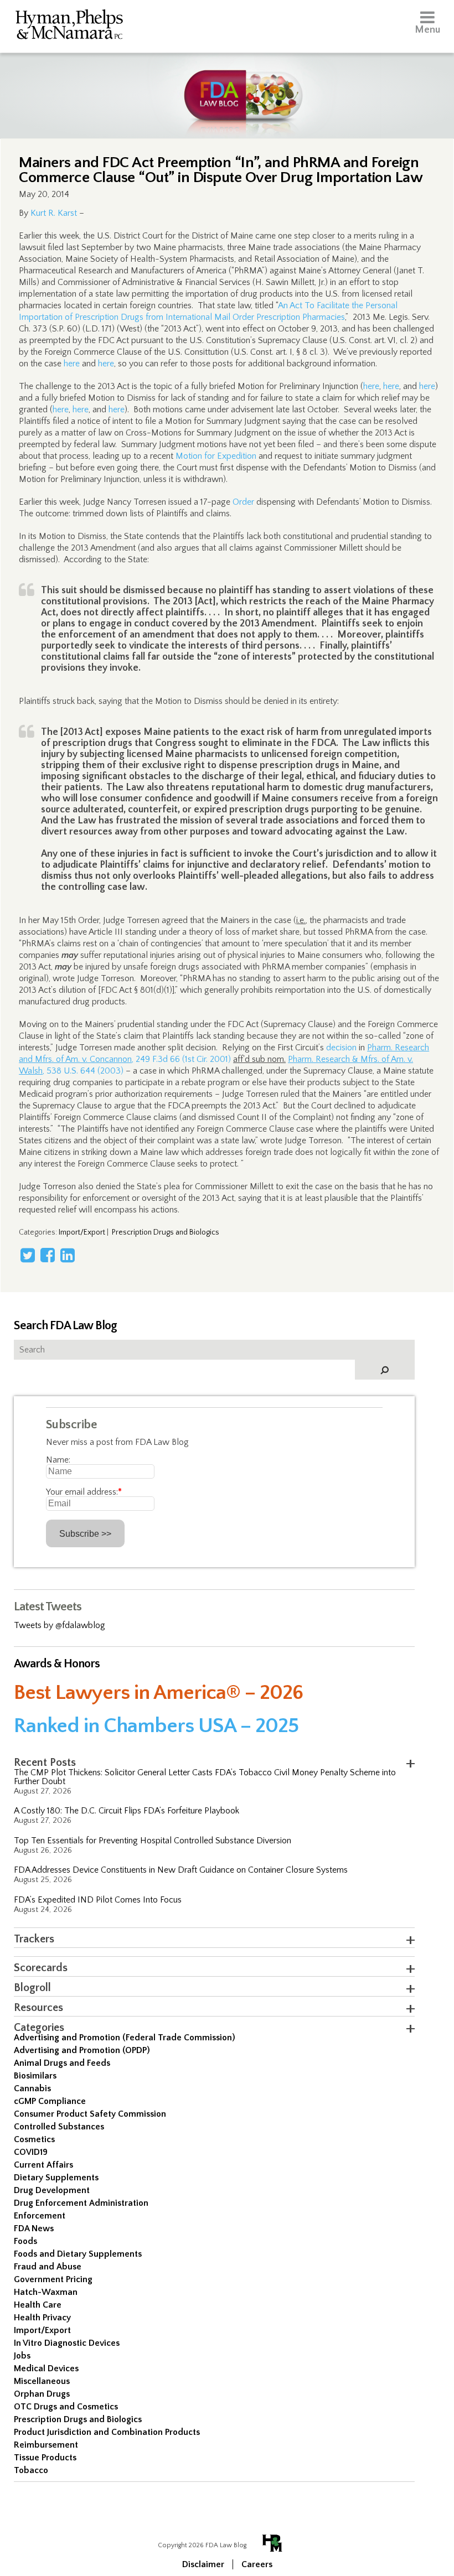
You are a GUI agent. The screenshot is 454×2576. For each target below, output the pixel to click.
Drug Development (52, 2190)
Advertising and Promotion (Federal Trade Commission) (125, 2038)
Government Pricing (53, 2279)
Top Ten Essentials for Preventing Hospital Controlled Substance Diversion (153, 1841)
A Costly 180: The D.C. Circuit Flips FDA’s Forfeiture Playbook (127, 1811)
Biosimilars (35, 2076)
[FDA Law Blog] (227, 84)
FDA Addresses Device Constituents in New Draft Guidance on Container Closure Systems (181, 1870)
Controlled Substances (59, 2127)
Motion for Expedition (216, 456)
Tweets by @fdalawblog (60, 1625)
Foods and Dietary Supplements (78, 2254)
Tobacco (31, 2470)
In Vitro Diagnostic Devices (67, 2343)
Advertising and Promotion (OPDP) (82, 2050)
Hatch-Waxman (46, 2292)
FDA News (34, 2228)
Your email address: (84, 1492)
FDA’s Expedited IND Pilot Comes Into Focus (98, 1900)
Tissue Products (45, 2458)
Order (243, 502)
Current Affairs (43, 2165)
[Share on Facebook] (48, 1255)
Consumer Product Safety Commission (90, 2114)
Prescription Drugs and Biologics (166, 1232)
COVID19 (31, 2152)
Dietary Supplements (56, 2178)
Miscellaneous (42, 2381)
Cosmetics (34, 2139)
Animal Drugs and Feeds (62, 2063)
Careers (257, 2564)
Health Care (38, 2305)
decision (341, 1048)
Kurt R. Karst (54, 213)
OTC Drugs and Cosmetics (66, 2407)
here (72, 364)
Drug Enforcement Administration (81, 2203)
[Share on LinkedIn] (68, 1255)
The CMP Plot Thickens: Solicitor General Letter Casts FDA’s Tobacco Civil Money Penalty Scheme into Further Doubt (205, 1777)
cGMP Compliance (50, 2101)
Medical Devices (46, 2368)
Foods (25, 2241)
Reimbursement (46, 2445)
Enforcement (40, 2216)
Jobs (22, 2356)
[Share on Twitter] (28, 1255)
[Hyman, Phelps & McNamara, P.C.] (69, 26)
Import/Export (82, 1232)
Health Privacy (42, 2318)
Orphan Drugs (42, 2394)
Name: (58, 1460)
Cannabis (32, 2088)
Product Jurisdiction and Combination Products (107, 2432)
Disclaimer (203, 2564)
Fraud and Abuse (48, 2267)
